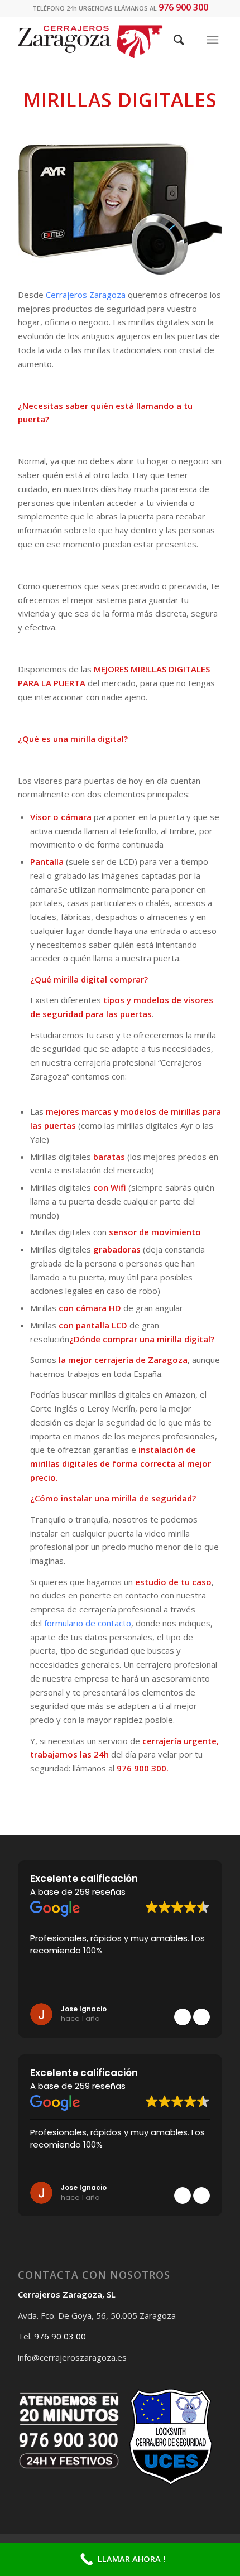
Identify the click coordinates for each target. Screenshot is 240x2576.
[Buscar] (179, 40)
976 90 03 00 (60, 2336)
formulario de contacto (88, 1623)
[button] (201, 2017)
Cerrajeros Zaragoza (86, 295)
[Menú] (213, 40)
